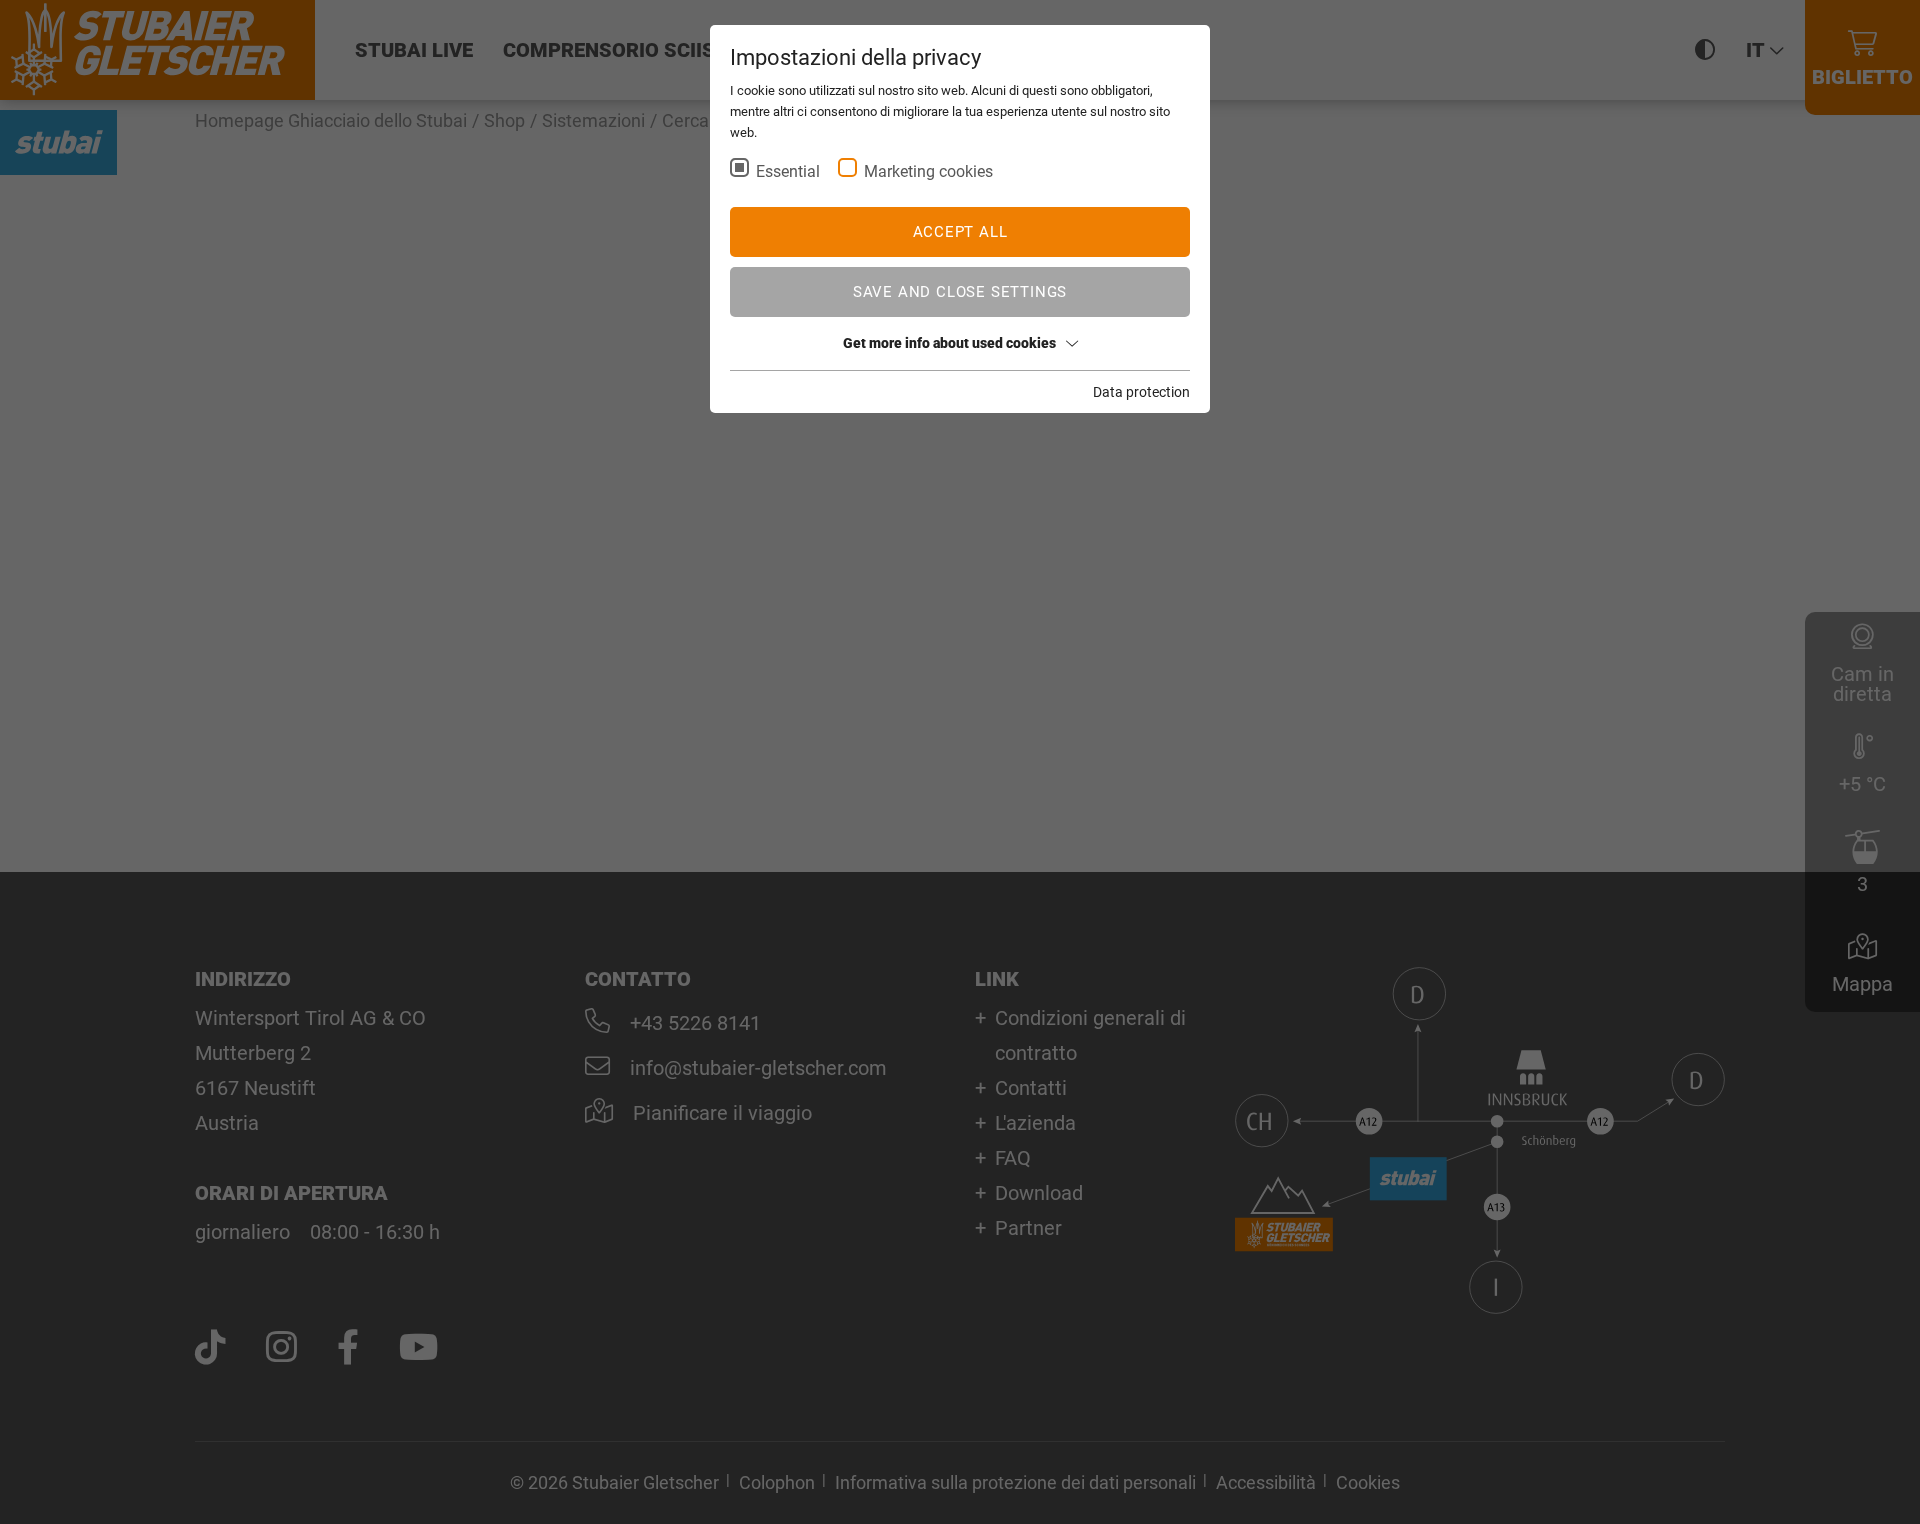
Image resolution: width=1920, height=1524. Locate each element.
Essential (788, 171)
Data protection (1141, 392)
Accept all (960, 232)
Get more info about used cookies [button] (949, 343)
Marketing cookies (928, 171)
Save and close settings (960, 292)
